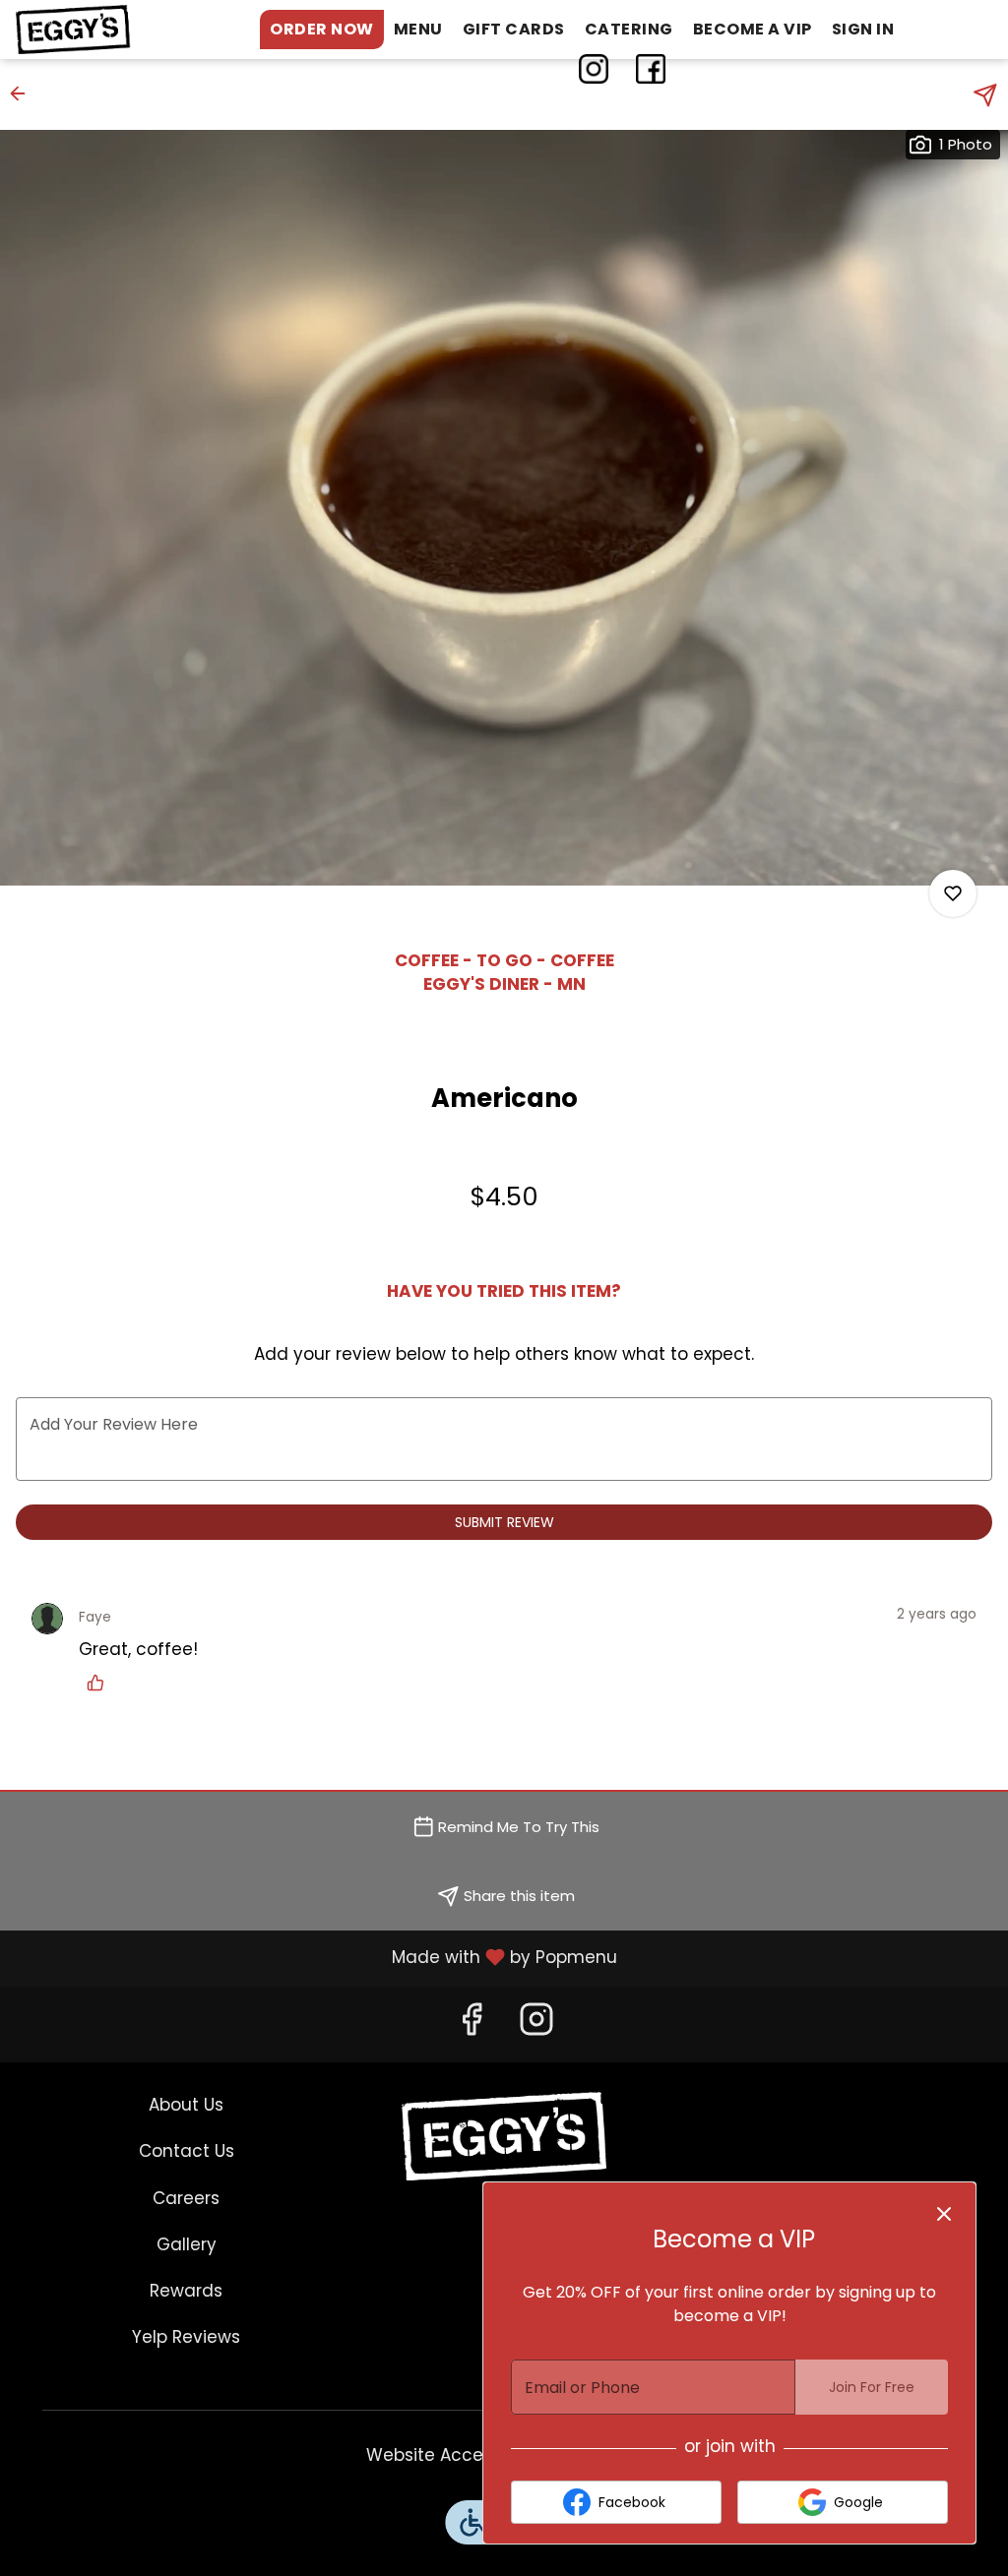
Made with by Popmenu (316, 1957)
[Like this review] (100, 1683)
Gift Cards (514, 29)
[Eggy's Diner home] (104, 30)
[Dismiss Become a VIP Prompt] (944, 2214)
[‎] (598, 69)
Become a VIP (753, 29)
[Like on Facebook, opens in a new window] (472, 2025)
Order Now (322, 29)
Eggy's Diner (504, 2136)
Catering (629, 29)
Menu (418, 29)
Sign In (863, 29)
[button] (24, 93)
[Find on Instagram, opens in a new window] (536, 2025)
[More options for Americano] (953, 893)
